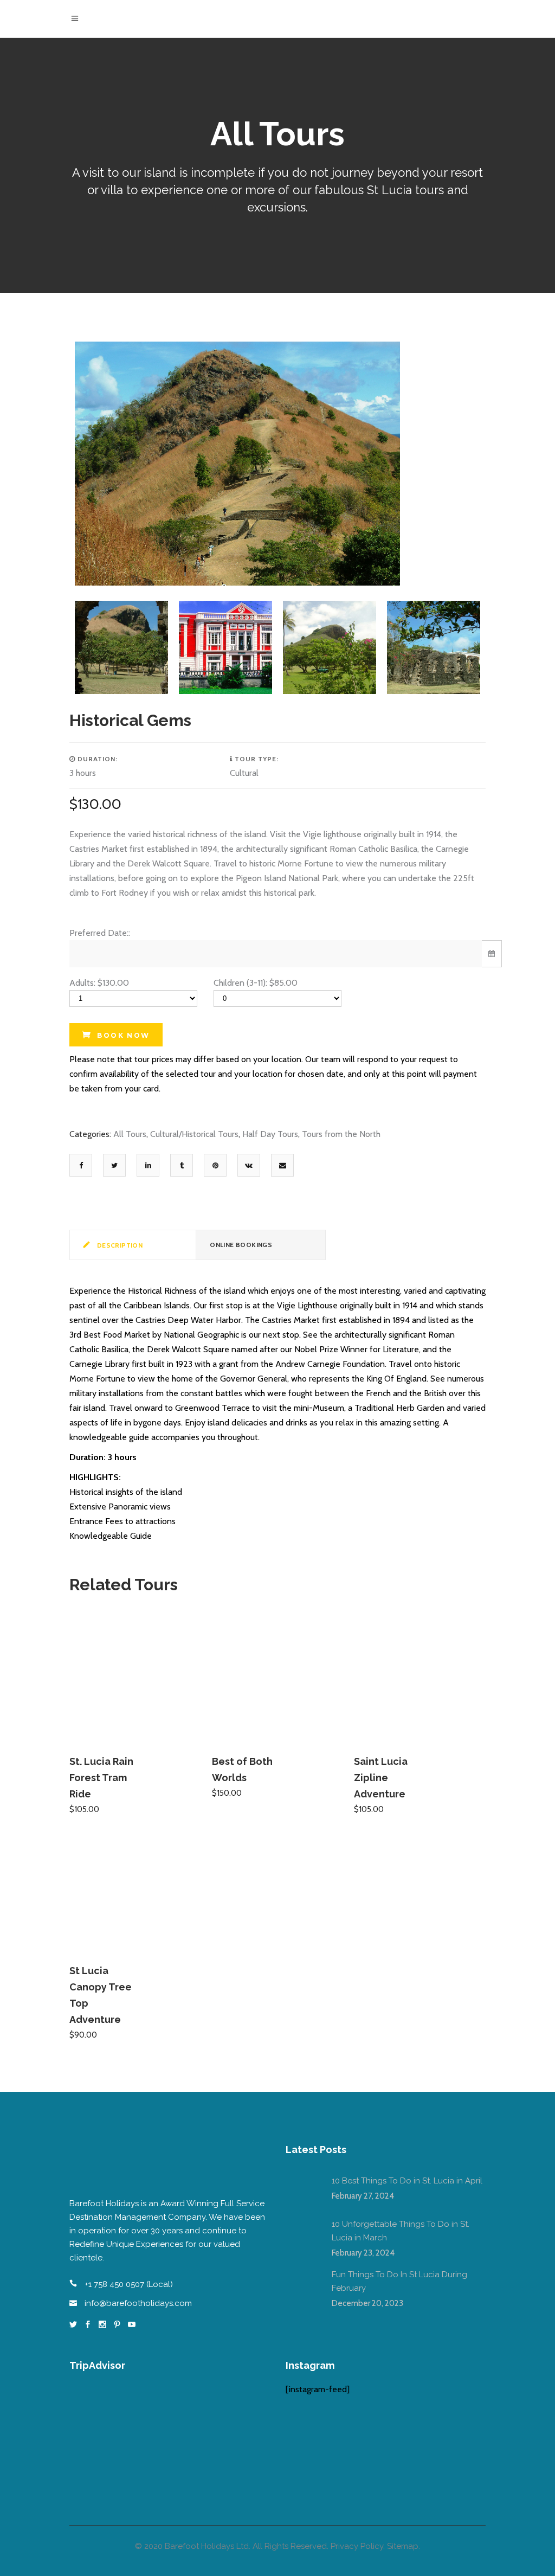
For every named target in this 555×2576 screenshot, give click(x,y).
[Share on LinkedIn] (148, 1165)
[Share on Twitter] (114, 1165)
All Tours (130, 1134)
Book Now (123, 1035)
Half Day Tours (270, 1134)
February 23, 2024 (363, 2253)
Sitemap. (404, 2546)
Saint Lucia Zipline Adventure (381, 1778)
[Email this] (283, 1165)
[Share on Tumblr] (182, 1165)
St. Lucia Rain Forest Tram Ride (101, 1778)
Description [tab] (119, 1245)
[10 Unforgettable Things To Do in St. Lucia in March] (302, 2234)
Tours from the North (341, 1134)
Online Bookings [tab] (241, 1245)
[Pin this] (215, 1165)
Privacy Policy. (358, 2546)
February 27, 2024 (363, 2196)
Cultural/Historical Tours (194, 1134)
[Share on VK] (249, 1165)
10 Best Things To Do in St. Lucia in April (407, 2181)
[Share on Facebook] (81, 1165)
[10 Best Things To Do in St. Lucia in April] (302, 2190)
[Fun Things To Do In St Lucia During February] (302, 2284)
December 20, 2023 (367, 2303)
